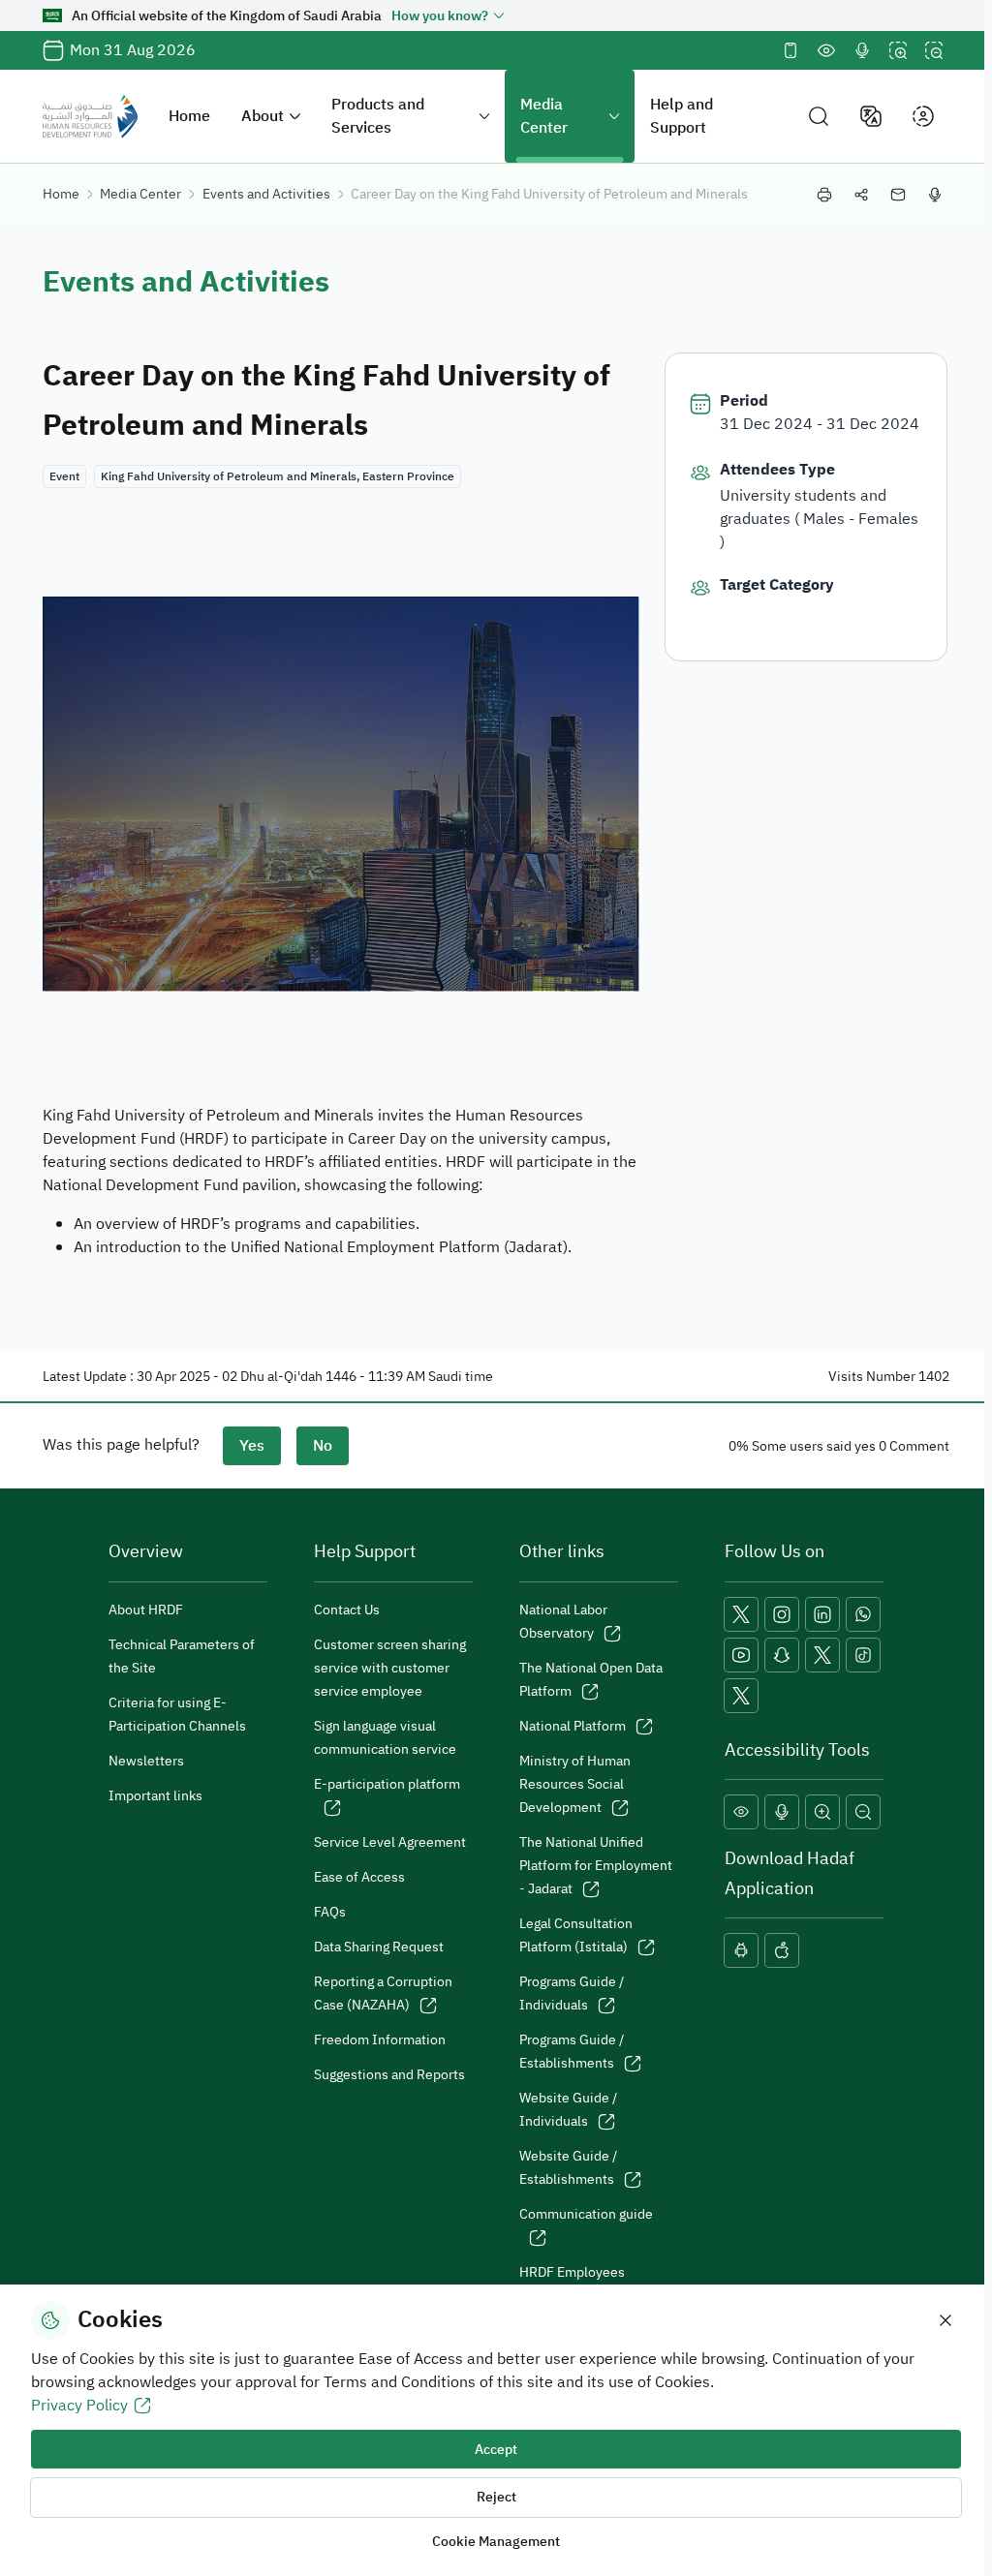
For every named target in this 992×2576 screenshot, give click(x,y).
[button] (819, 117)
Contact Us (347, 1610)
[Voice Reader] (862, 50)
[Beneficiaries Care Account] (822, 1655)
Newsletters (146, 1761)
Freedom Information (380, 2040)
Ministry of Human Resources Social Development (575, 1784)
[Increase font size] (898, 50)
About (263, 116)
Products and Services (378, 116)
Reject (496, 2497)
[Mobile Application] (790, 50)
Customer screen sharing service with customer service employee (390, 1668)
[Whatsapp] (863, 1614)
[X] (741, 1614)
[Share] (861, 195)
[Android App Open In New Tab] (741, 1950)
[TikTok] (863, 1655)
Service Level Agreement (390, 1842)
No (323, 1446)
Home (189, 116)
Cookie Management (496, 2542)
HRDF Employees (572, 2272)
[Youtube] (741, 1655)
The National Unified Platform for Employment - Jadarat (596, 1866)
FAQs (330, 1912)
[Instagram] (782, 1614)
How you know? (440, 16)
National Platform (573, 1726)
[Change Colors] (826, 50)
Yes (252, 1446)
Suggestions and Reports (389, 2075)
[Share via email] (898, 195)
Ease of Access (359, 1877)
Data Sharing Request (379, 1947)
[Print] (824, 195)
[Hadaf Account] (741, 1696)
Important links (155, 1796)
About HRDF (146, 1610)
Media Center (544, 116)
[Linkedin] (822, 1614)
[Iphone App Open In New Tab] (782, 1950)
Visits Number (872, 1377)
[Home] (90, 116)
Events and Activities (266, 194)
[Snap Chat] (782, 1655)
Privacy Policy (79, 2406)
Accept (496, 2450)
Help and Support (682, 116)
